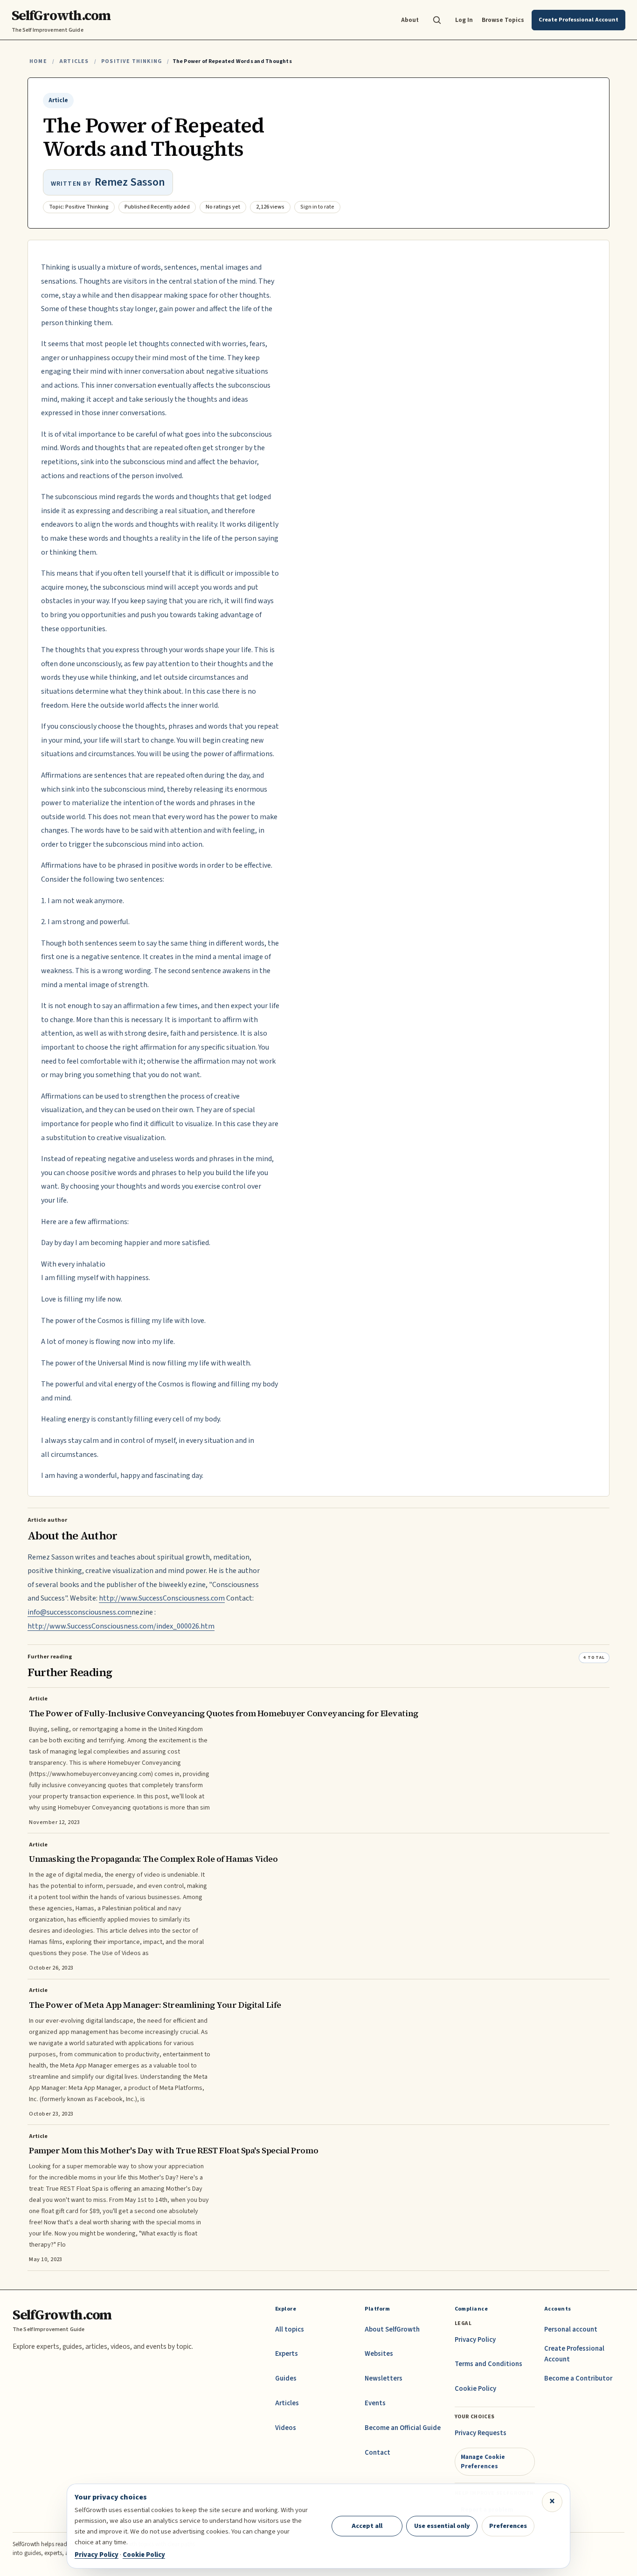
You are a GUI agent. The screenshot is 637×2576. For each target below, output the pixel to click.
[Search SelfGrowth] (437, 20)
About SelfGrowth (392, 2329)
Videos (286, 2428)
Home (38, 61)
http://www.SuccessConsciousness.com (162, 1598)
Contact (377, 2453)
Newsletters (384, 2378)
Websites (379, 2354)
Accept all (367, 2526)
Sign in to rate (317, 207)
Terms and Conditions (488, 2364)
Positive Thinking (132, 61)
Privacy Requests (481, 2433)
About (410, 20)
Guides (286, 2378)
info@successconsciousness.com (80, 1612)
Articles (74, 61)
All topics (290, 2329)
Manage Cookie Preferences (483, 2461)
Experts (287, 2354)
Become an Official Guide (403, 2428)
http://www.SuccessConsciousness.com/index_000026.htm (121, 1626)
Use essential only (442, 2526)
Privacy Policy (475, 2340)
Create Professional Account (574, 2354)
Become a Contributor (578, 2378)
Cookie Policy (475, 2389)
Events (375, 2403)
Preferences (508, 2526)
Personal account (571, 2329)
